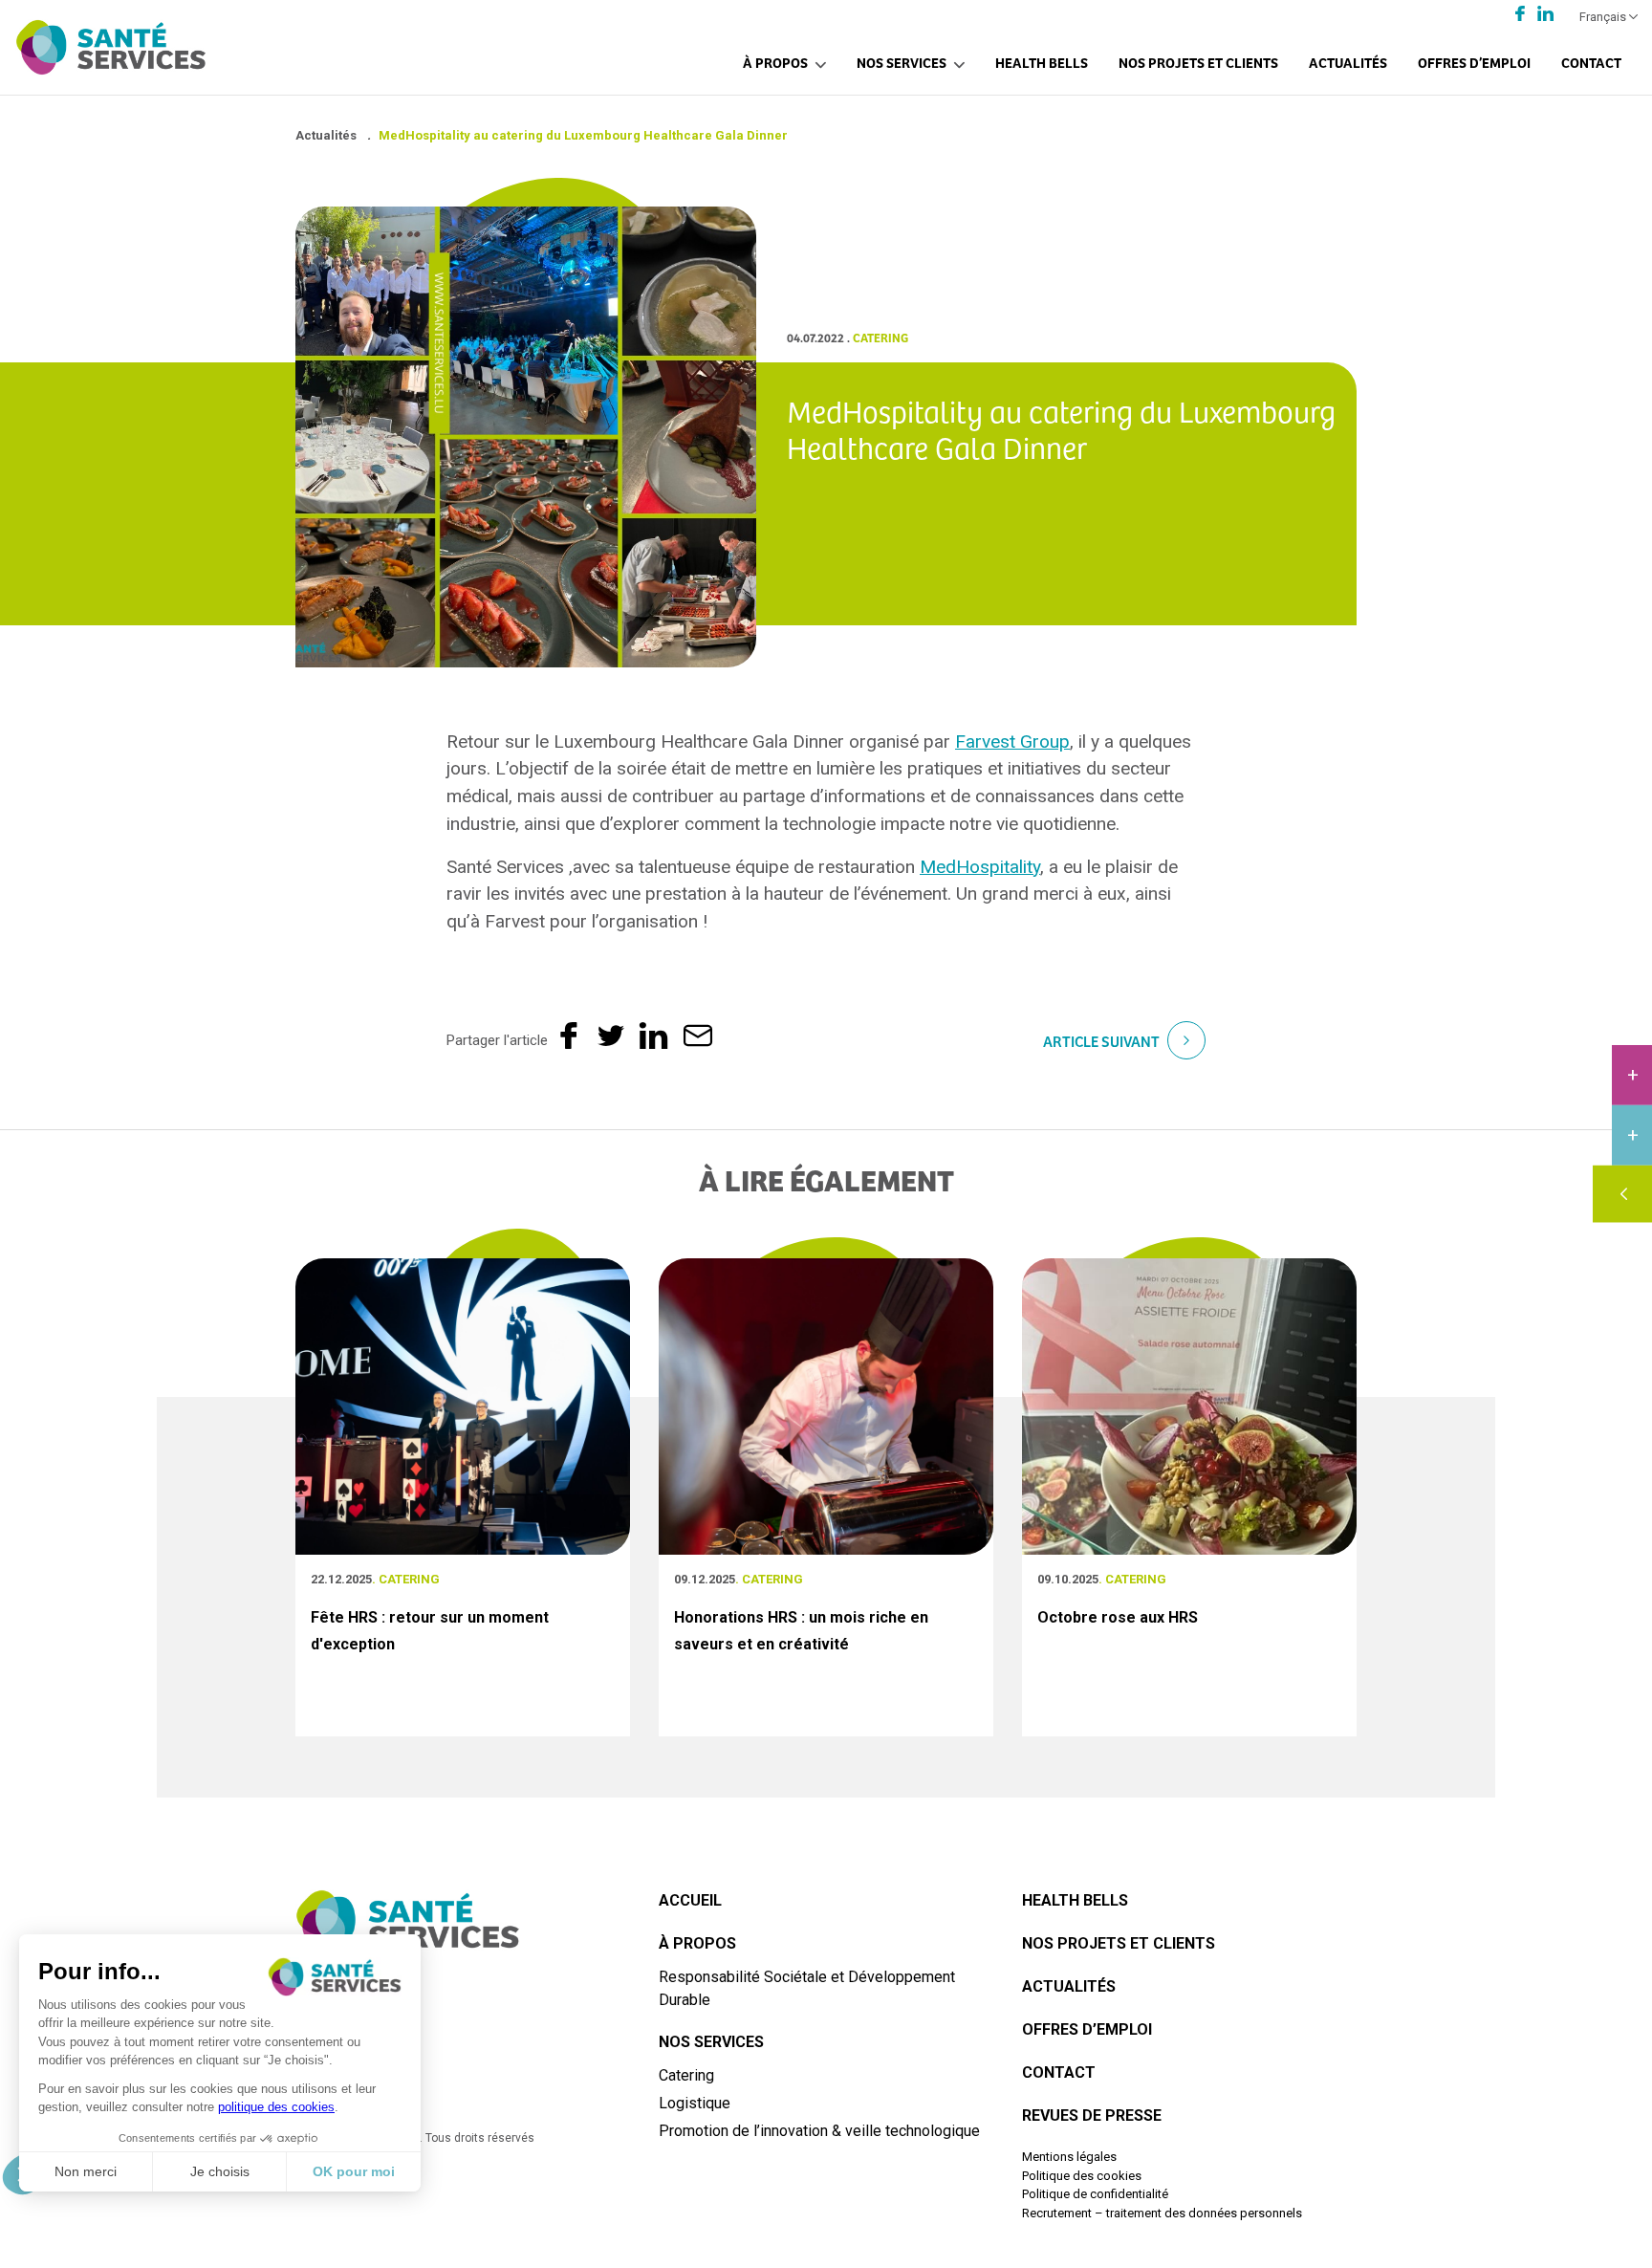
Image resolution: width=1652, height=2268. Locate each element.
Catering (686, 2075)
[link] (1012, 741)
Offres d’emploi (1474, 62)
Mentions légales (1069, 2157)
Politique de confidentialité (1095, 2194)
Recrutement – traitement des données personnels (1162, 2213)
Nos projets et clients (1198, 62)
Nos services (902, 62)
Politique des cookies (1082, 2176)
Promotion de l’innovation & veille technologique (819, 2131)
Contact (1591, 62)
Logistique (695, 2103)
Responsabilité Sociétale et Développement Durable (807, 1988)
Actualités (1348, 62)
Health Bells (1042, 62)
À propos (775, 62)
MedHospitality (980, 867)
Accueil (690, 1900)
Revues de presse (1092, 2115)
